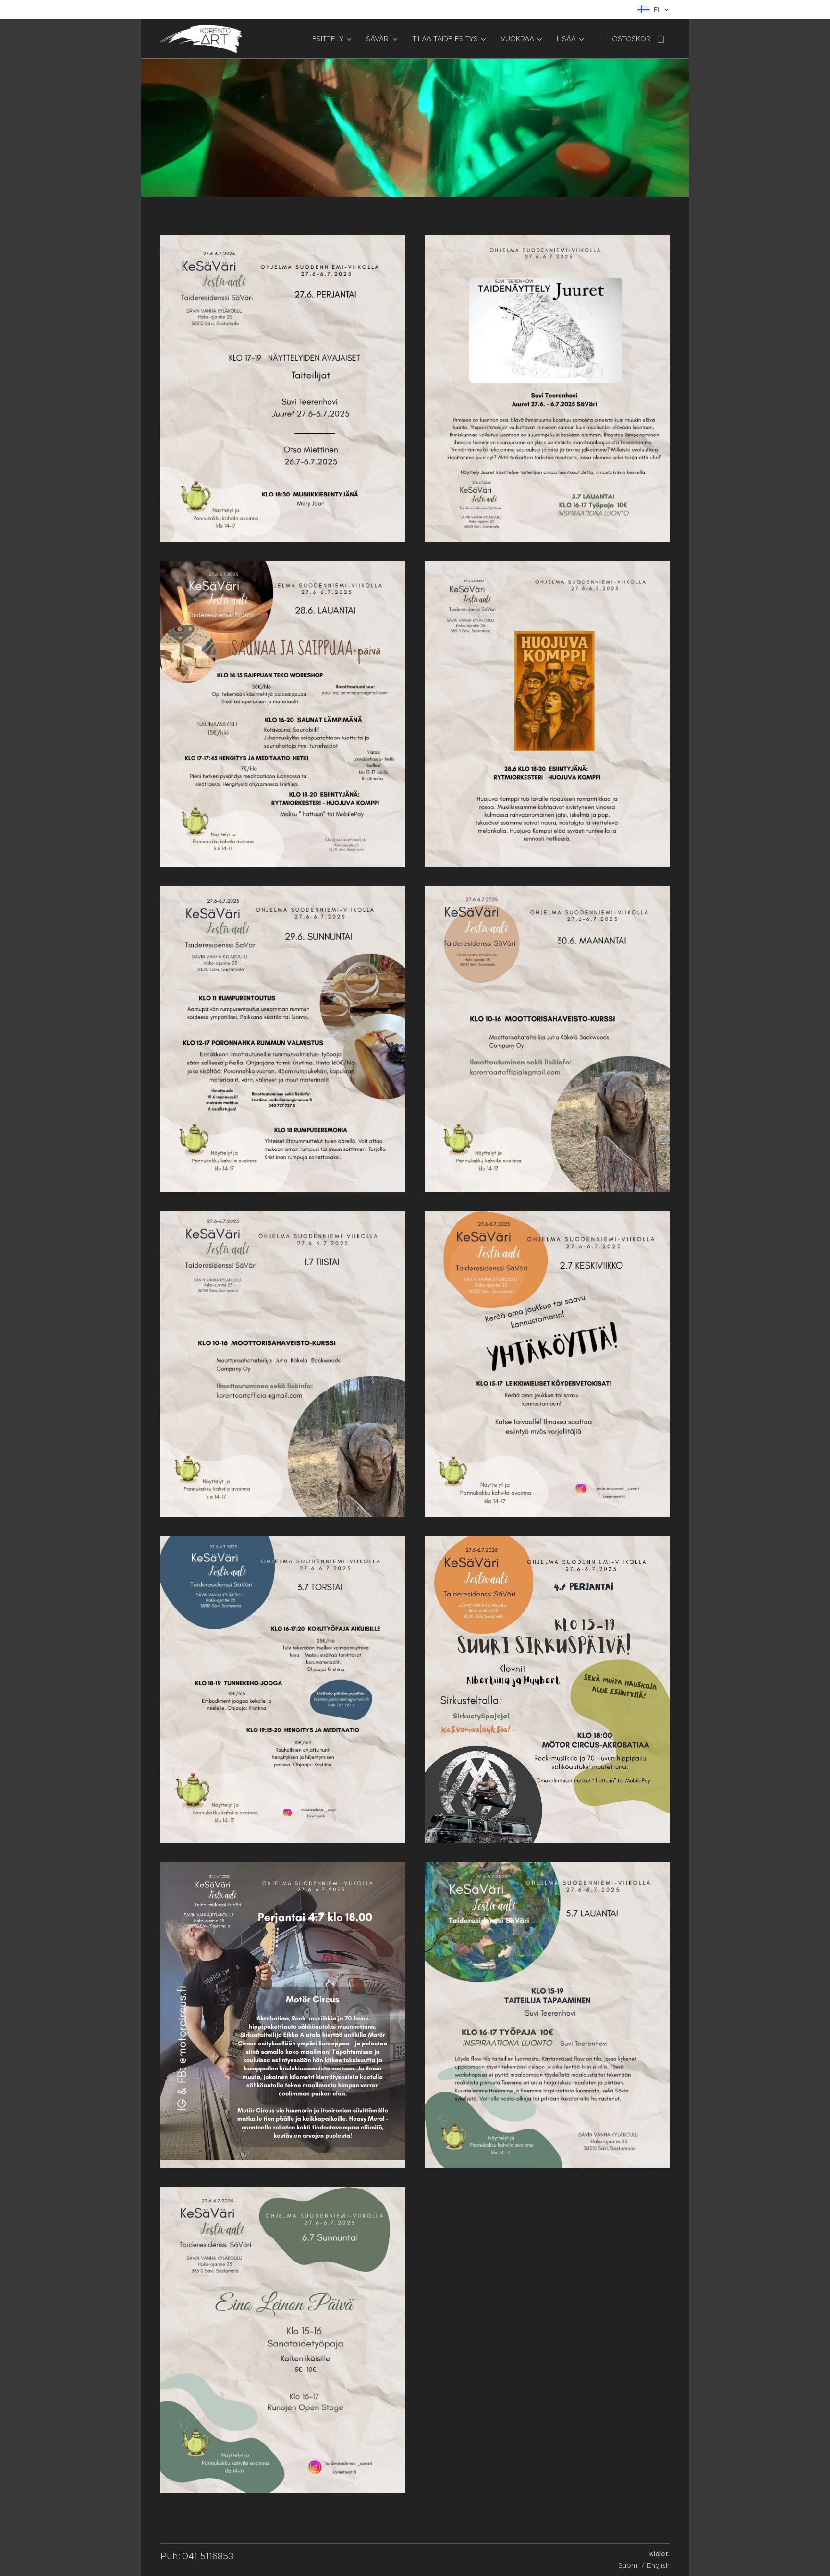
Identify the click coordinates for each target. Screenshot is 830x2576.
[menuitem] (331, 39)
